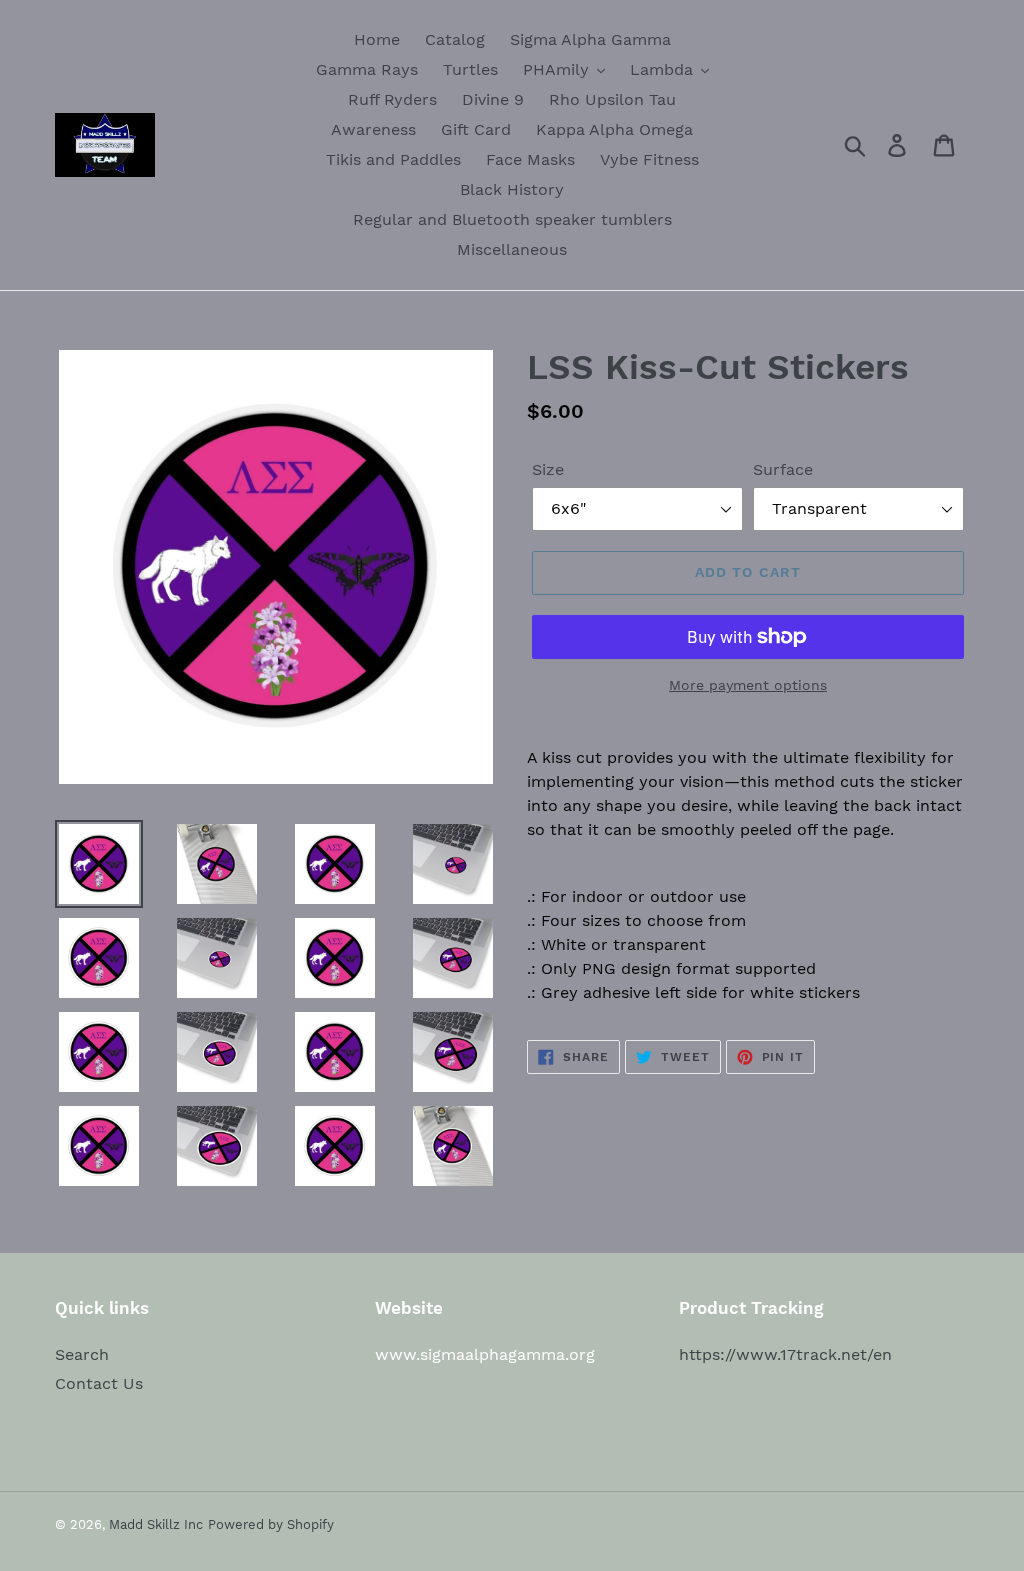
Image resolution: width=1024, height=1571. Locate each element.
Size (548, 469)
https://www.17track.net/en (785, 1354)
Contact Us (99, 1383)
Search (82, 1354)
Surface (783, 469)
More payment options (748, 685)
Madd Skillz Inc (156, 1524)
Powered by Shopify (271, 1524)
